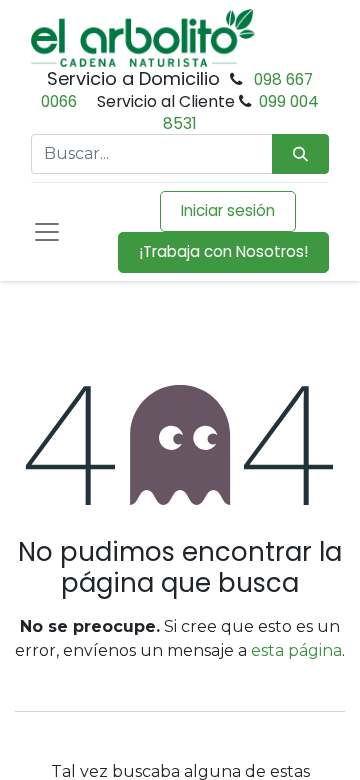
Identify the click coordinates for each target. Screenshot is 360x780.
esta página (296, 650)
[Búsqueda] (300, 154)
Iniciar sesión (228, 210)
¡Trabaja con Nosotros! (223, 251)
